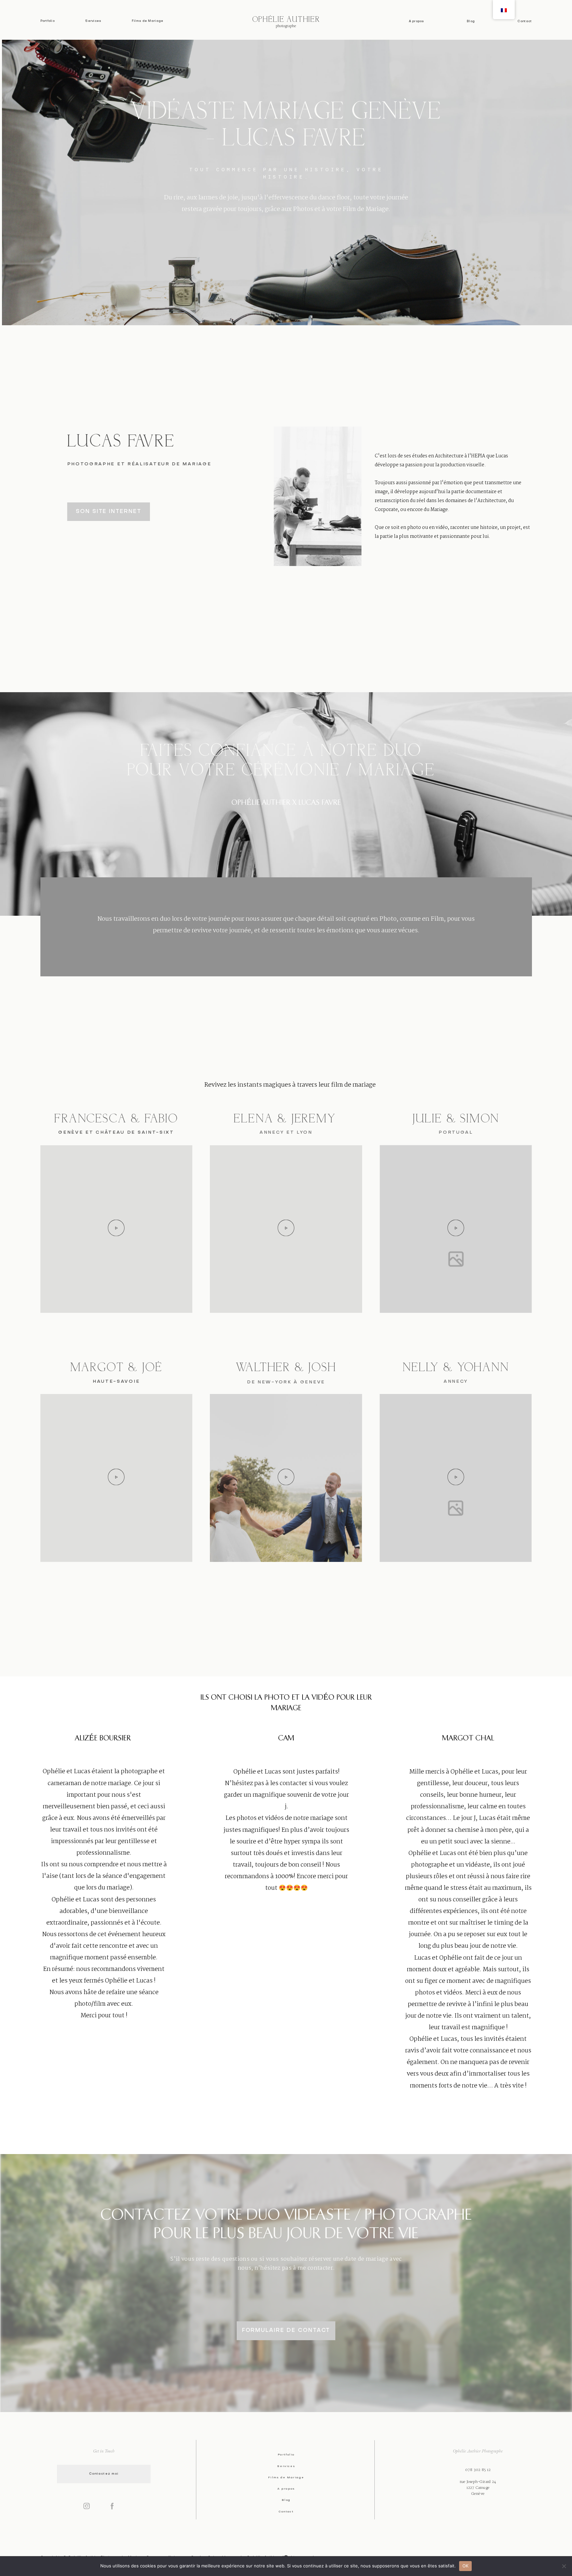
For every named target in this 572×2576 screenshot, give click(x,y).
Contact (524, 21)
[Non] (564, 2566)
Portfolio (48, 21)
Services (93, 21)
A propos (416, 21)
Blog (471, 21)
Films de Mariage (148, 21)
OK (466, 2566)
